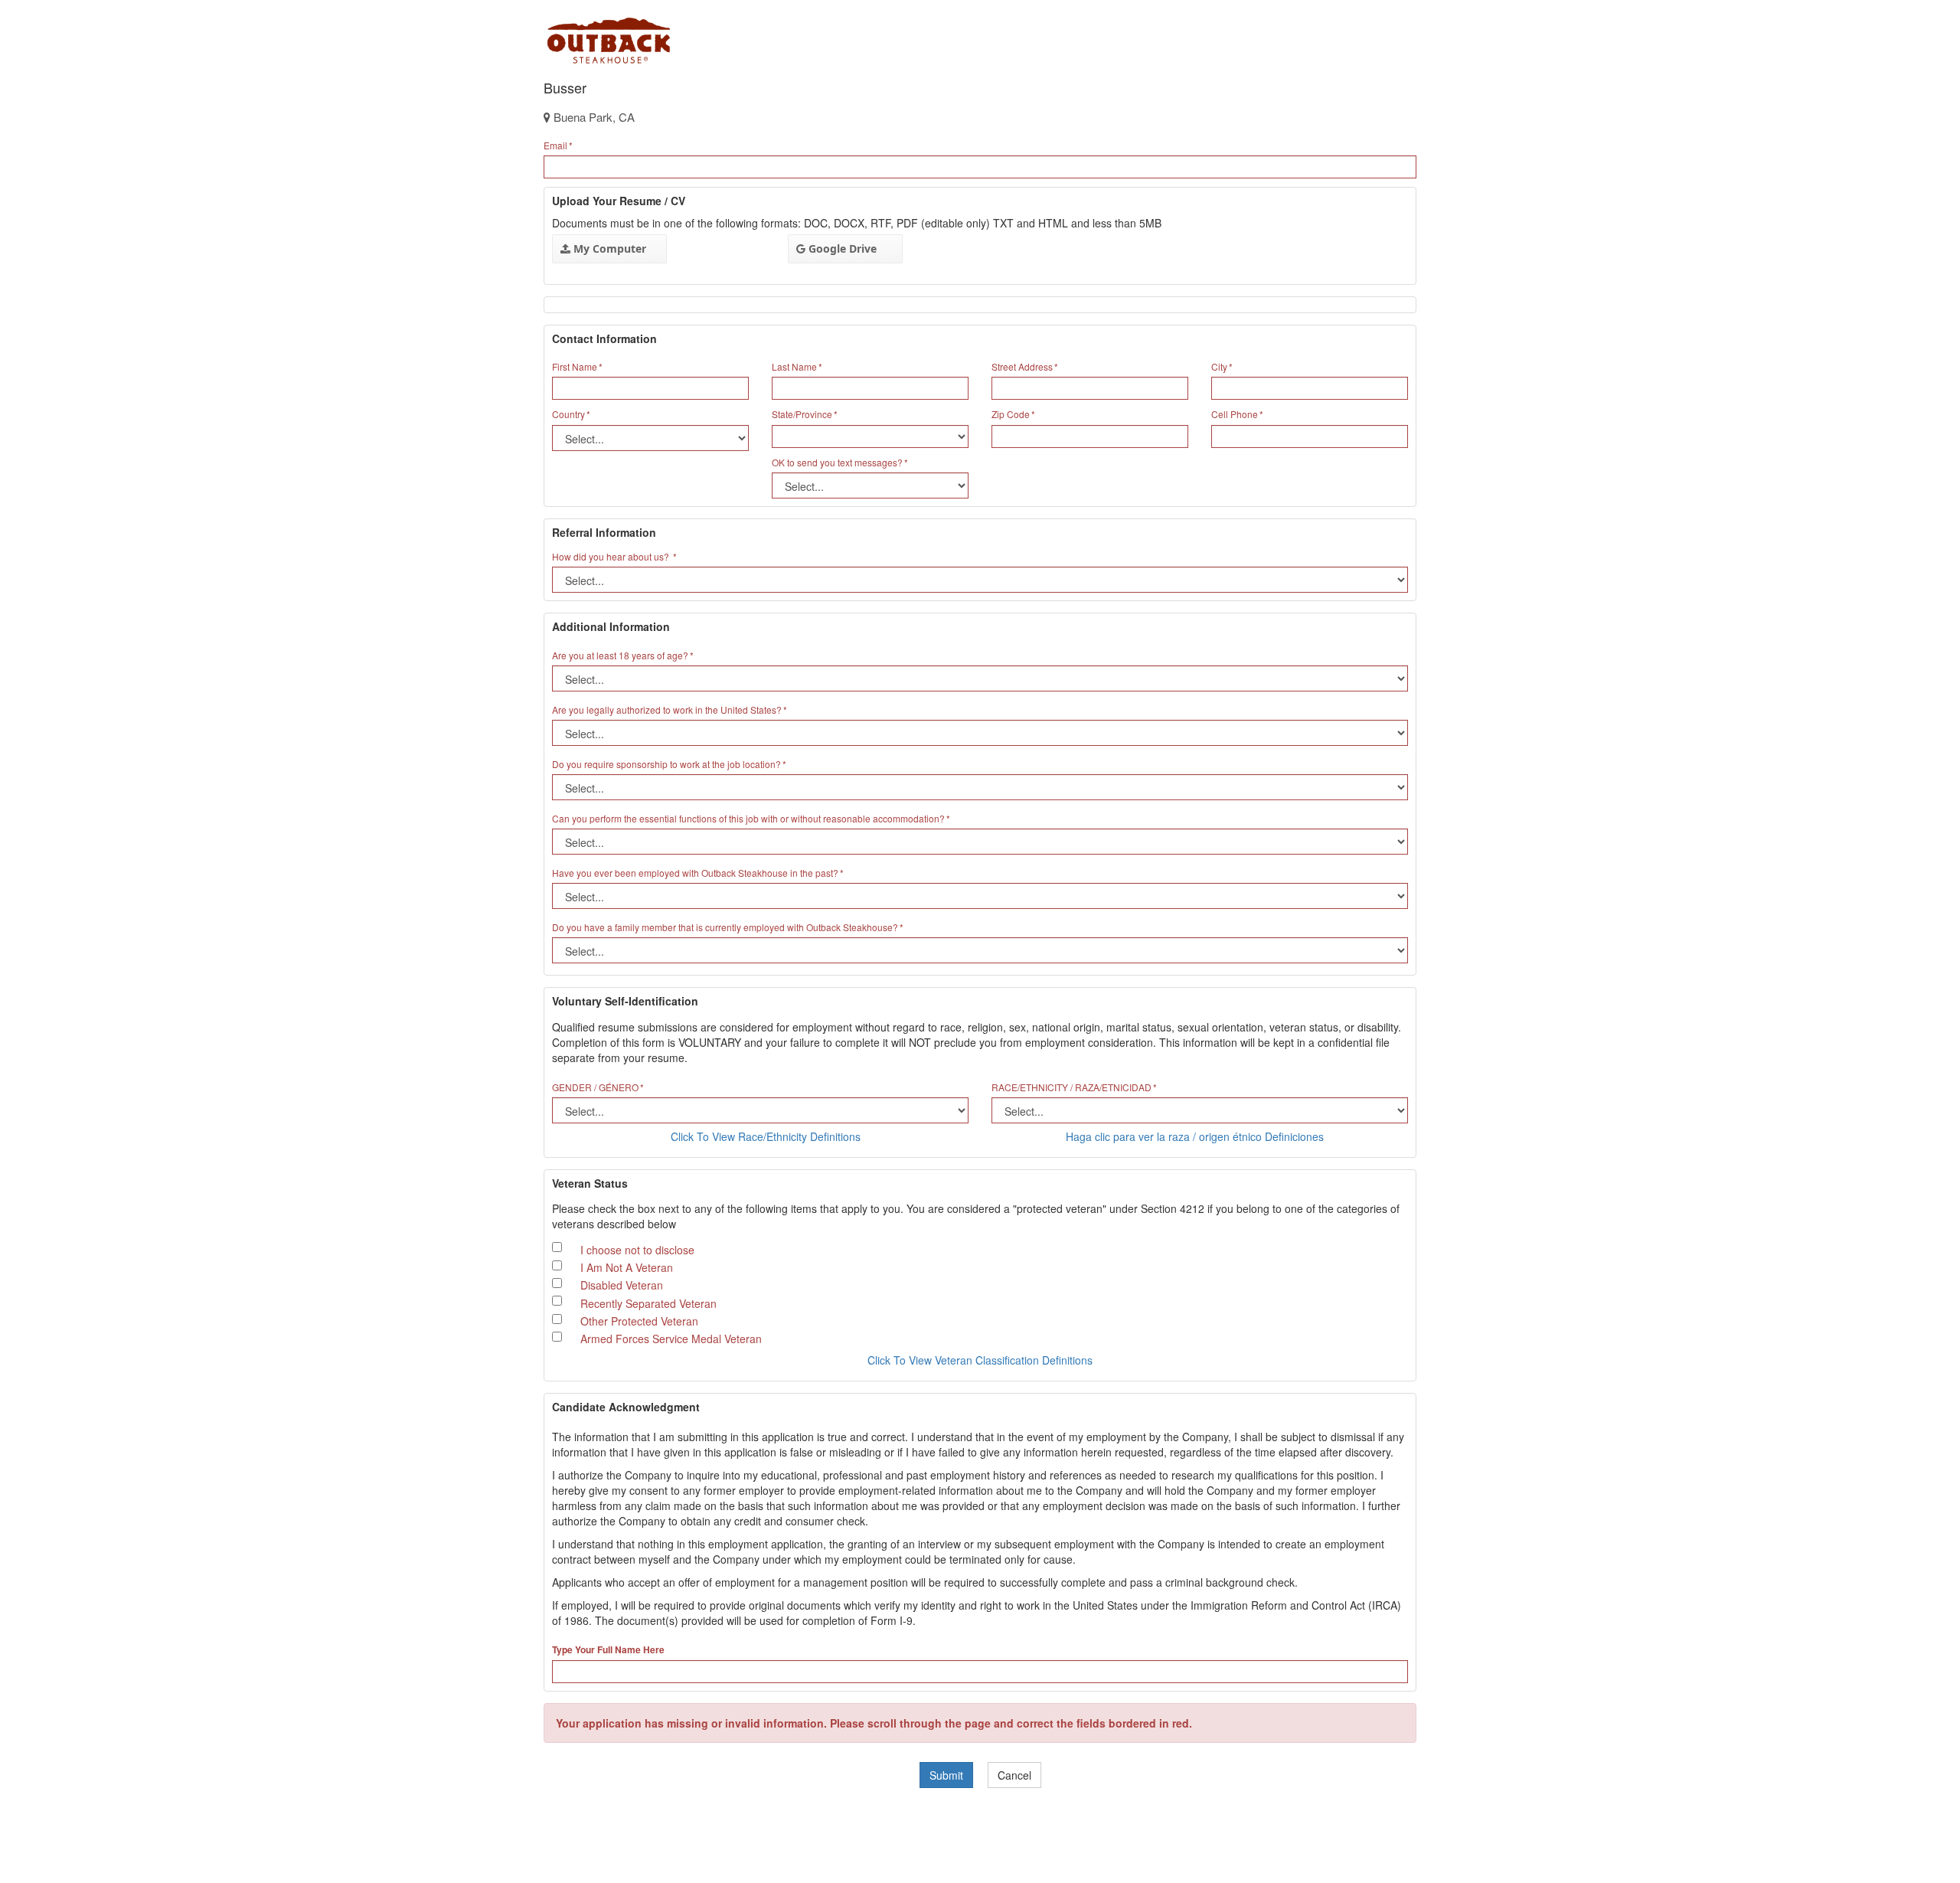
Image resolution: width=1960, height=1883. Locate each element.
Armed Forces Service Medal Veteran (671, 1339)
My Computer (608, 248)
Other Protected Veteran (639, 1321)
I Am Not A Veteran (627, 1267)
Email (555, 145)
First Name (575, 366)
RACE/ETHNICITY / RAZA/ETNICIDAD (1071, 1087)
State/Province (802, 414)
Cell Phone (1235, 414)
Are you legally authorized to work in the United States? (667, 709)
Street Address (1022, 366)
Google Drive (841, 248)
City (1219, 366)
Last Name (794, 366)
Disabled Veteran (622, 1285)
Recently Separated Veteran (648, 1303)
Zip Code (1011, 414)
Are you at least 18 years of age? (620, 655)
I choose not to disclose (637, 1250)
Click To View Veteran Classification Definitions (980, 1360)
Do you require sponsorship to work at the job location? (666, 764)
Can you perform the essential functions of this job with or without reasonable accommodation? (748, 818)
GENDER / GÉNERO (595, 1087)
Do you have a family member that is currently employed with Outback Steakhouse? (725, 927)
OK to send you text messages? (837, 462)
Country (568, 414)
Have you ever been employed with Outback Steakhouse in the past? (695, 873)
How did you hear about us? (612, 556)
